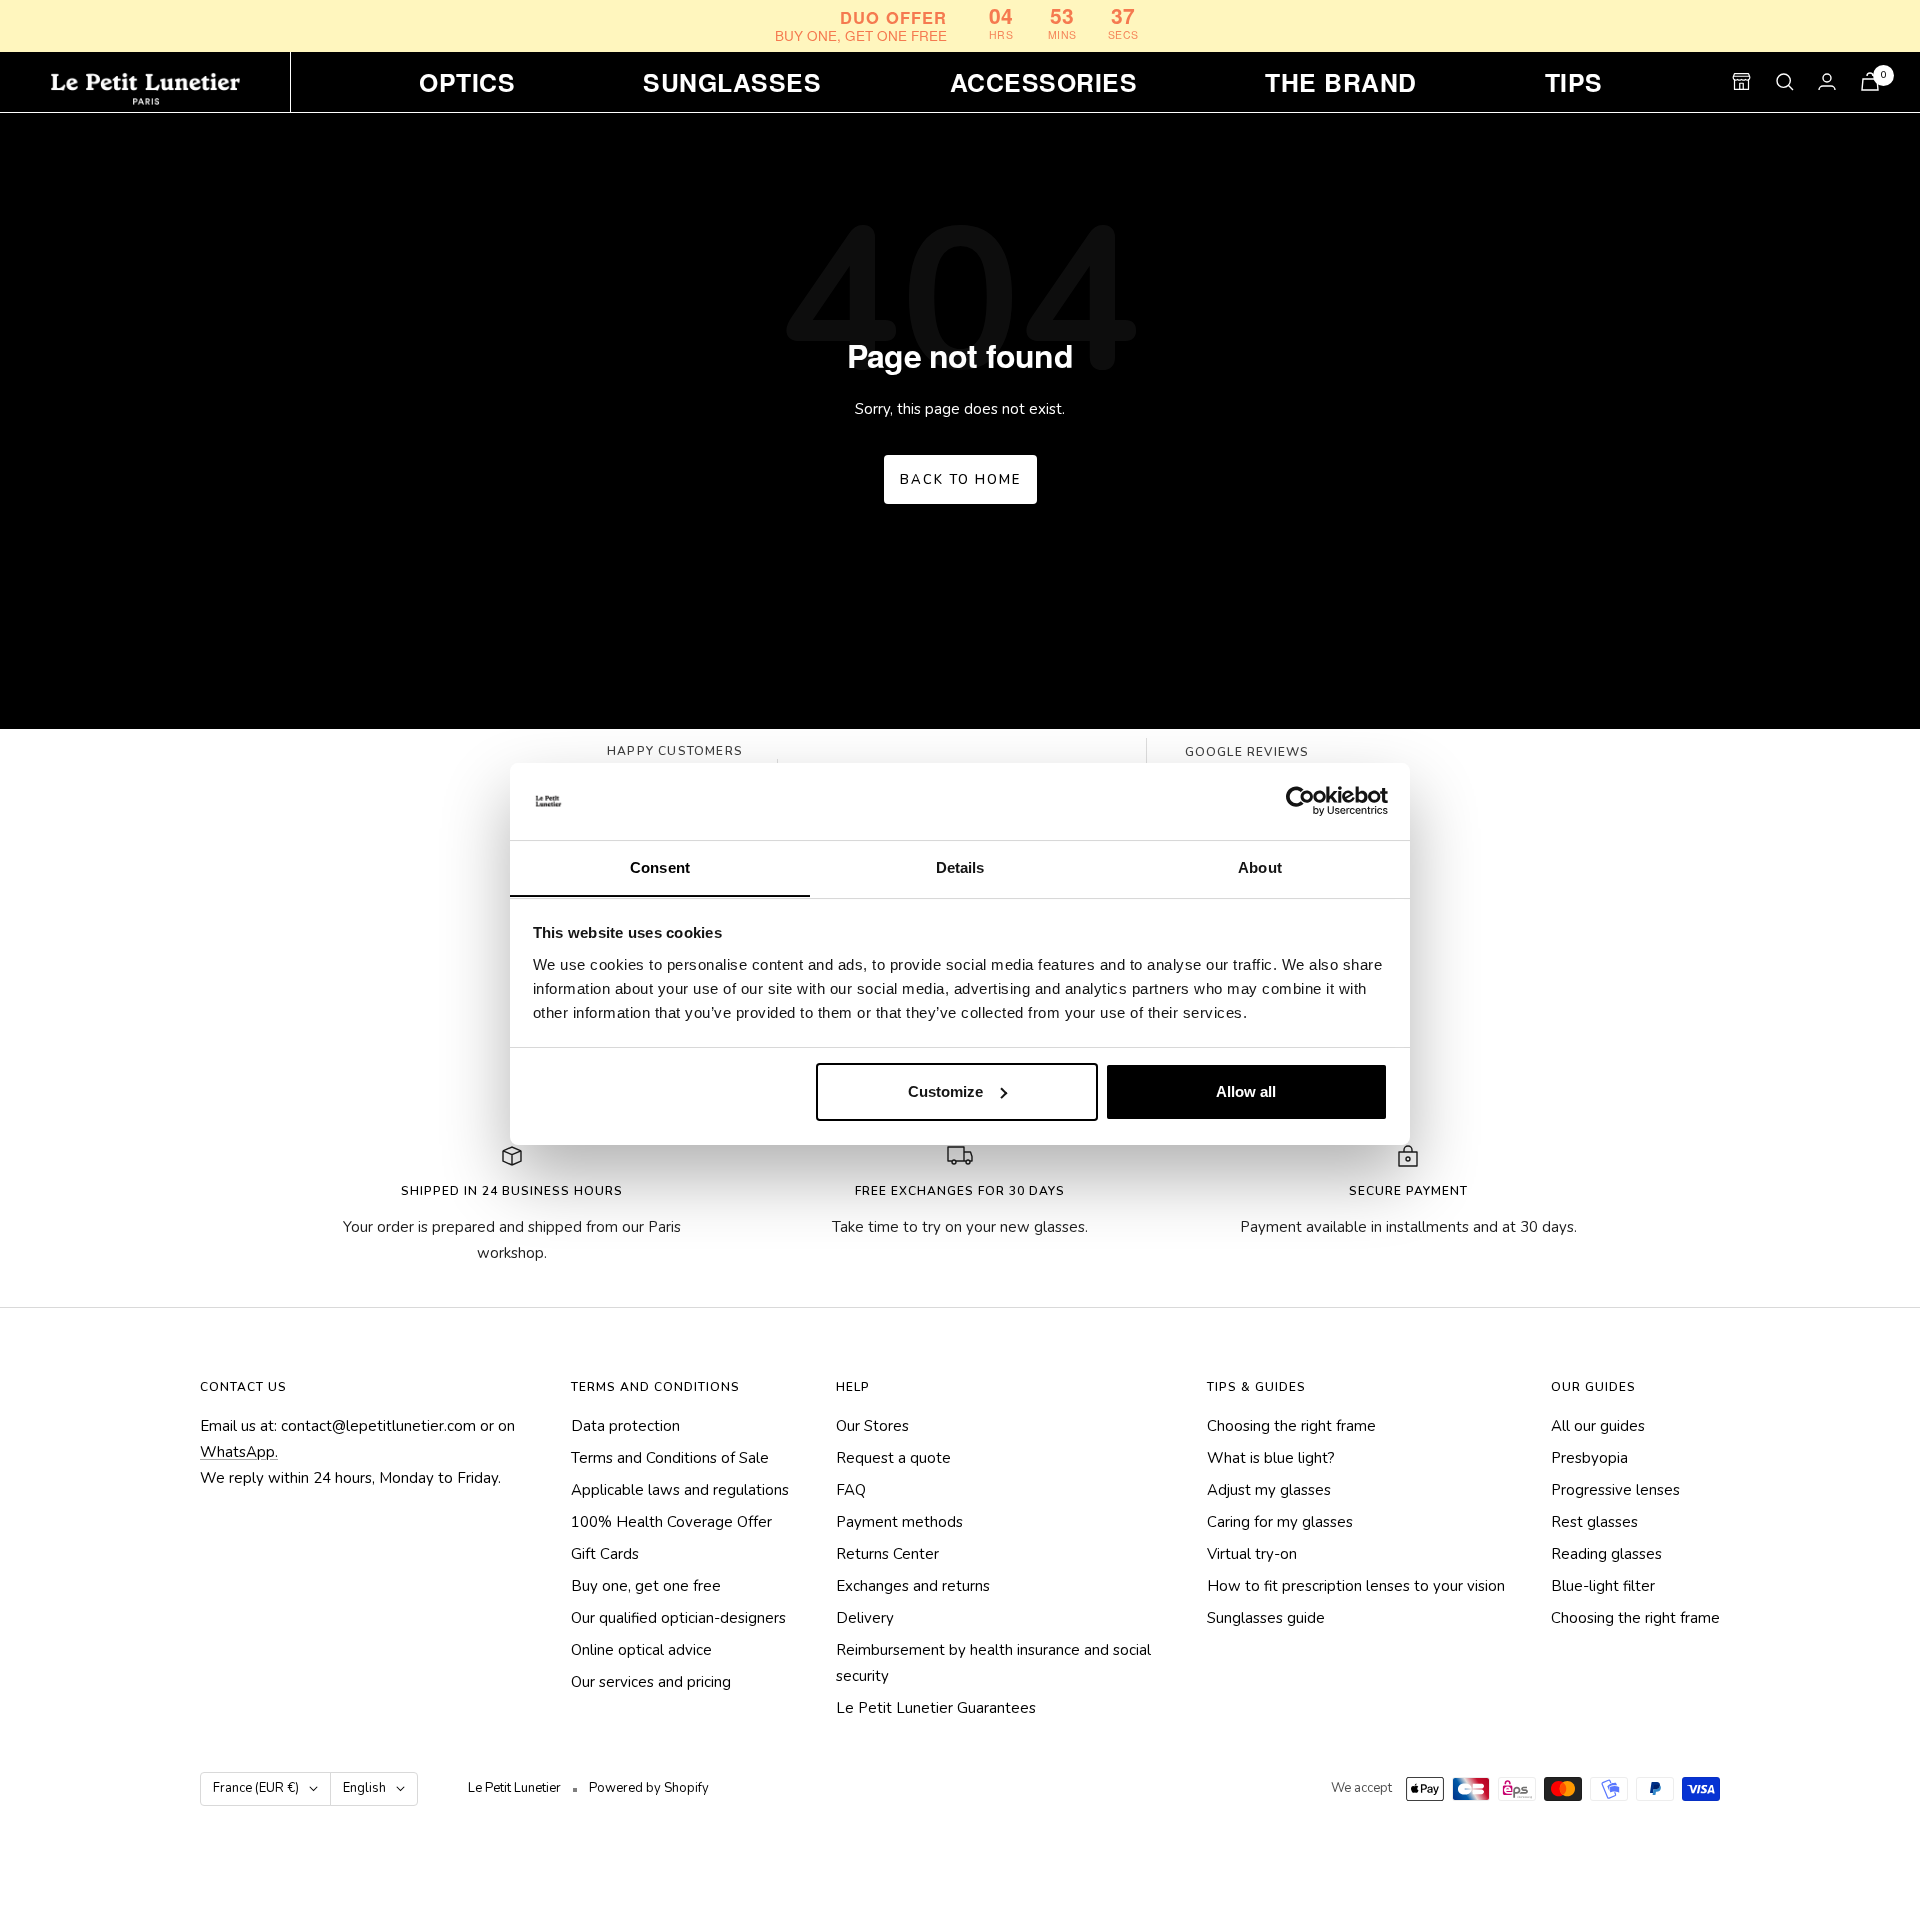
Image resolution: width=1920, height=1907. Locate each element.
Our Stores (872, 1426)
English (364, 1788)
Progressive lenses (1615, 1490)
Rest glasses (1594, 1522)
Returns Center (887, 1554)
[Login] (1827, 81)
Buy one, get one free (646, 1586)
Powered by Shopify (649, 1788)
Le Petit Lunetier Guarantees (936, 1708)
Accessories (1043, 82)
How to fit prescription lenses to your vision (1356, 1586)
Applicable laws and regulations (680, 1490)
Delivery (865, 1618)
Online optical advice (641, 1650)
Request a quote (893, 1458)
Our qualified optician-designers (678, 1618)
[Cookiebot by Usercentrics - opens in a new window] (1300, 801)
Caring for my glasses (1280, 1522)
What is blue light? (1271, 1458)
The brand (1340, 82)
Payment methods (899, 1522)
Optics (467, 82)
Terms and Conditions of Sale (670, 1458)
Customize (945, 1091)
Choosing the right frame (1291, 1426)
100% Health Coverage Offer (671, 1522)
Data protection (625, 1426)
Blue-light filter (1603, 1586)
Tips (1574, 82)
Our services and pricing (651, 1682)
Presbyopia (1589, 1458)
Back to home (960, 480)
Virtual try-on (1252, 1554)
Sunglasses (732, 82)
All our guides (1598, 1426)
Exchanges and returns (913, 1586)
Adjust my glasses (1269, 1490)
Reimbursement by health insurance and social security (993, 1663)
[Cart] (1870, 81)
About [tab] (1260, 866)
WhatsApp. (239, 1452)
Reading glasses (1606, 1554)
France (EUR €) (256, 1788)
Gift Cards (605, 1554)
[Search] (1785, 82)
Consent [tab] (660, 866)
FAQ (851, 1490)
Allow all (1246, 1091)
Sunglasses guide (1266, 1618)
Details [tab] (960, 866)
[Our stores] (1741, 81)
